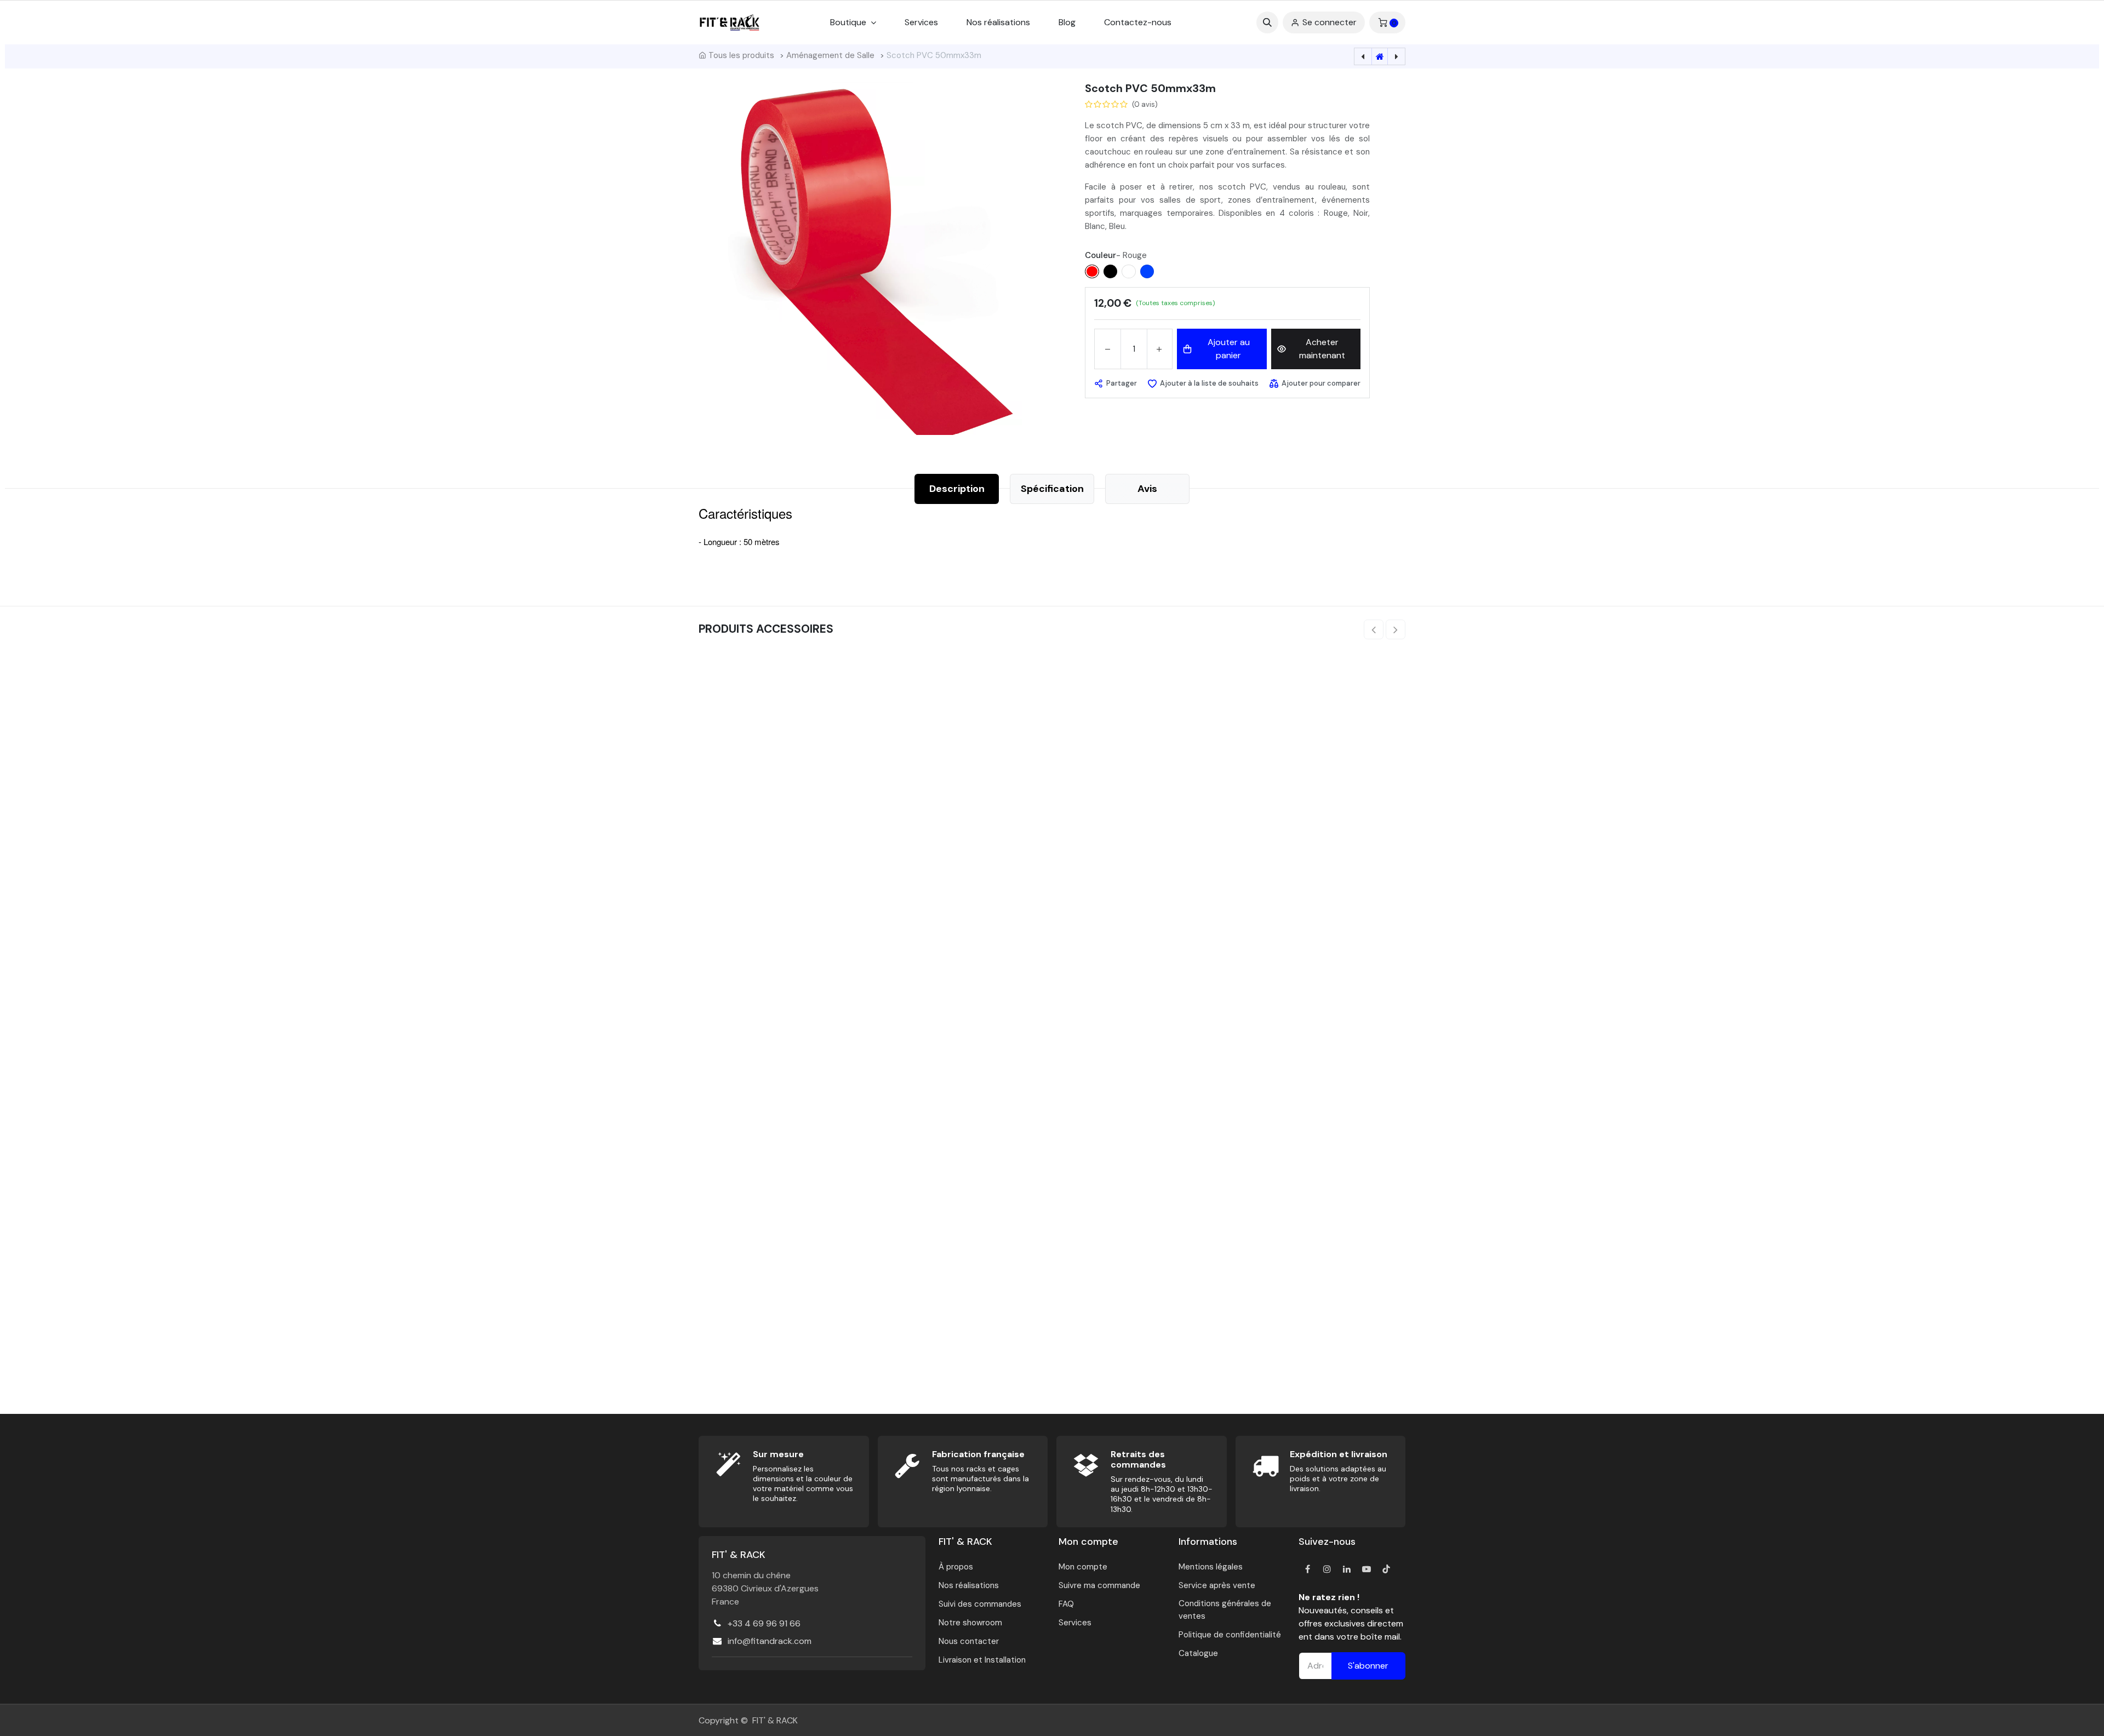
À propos (956, 1545)
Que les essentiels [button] (1974, 1696)
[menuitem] (921, 22)
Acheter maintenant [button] (1322, 349)
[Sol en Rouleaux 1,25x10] (782, 734)
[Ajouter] (1160, 349)
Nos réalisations (969, 1563)
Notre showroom (970, 1601)
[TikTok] (1386, 1547)
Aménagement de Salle (830, 55)
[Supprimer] (1108, 349)
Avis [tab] (1147, 489)
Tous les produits (741, 55)
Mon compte (1083, 1545)
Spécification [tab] (1052, 489)
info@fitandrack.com (770, 1619)
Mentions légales (1211, 1545)
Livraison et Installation (982, 1638)
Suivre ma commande (1099, 1563)
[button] (1267, 22)
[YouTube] (1367, 1547)
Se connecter (1330, 22)
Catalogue (1198, 1631)
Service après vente (1217, 1563)
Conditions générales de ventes (1225, 1588)
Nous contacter (969, 1619)
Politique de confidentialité (1230, 1613)
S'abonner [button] (1368, 1644)
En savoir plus (1640, 1709)
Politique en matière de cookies (761, 1712)
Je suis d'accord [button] (2049, 1696)
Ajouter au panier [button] (1229, 349)
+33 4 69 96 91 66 (764, 1602)
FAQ (1066, 1582)
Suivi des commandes (980, 1582)
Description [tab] (957, 489)
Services (1075, 1601)
